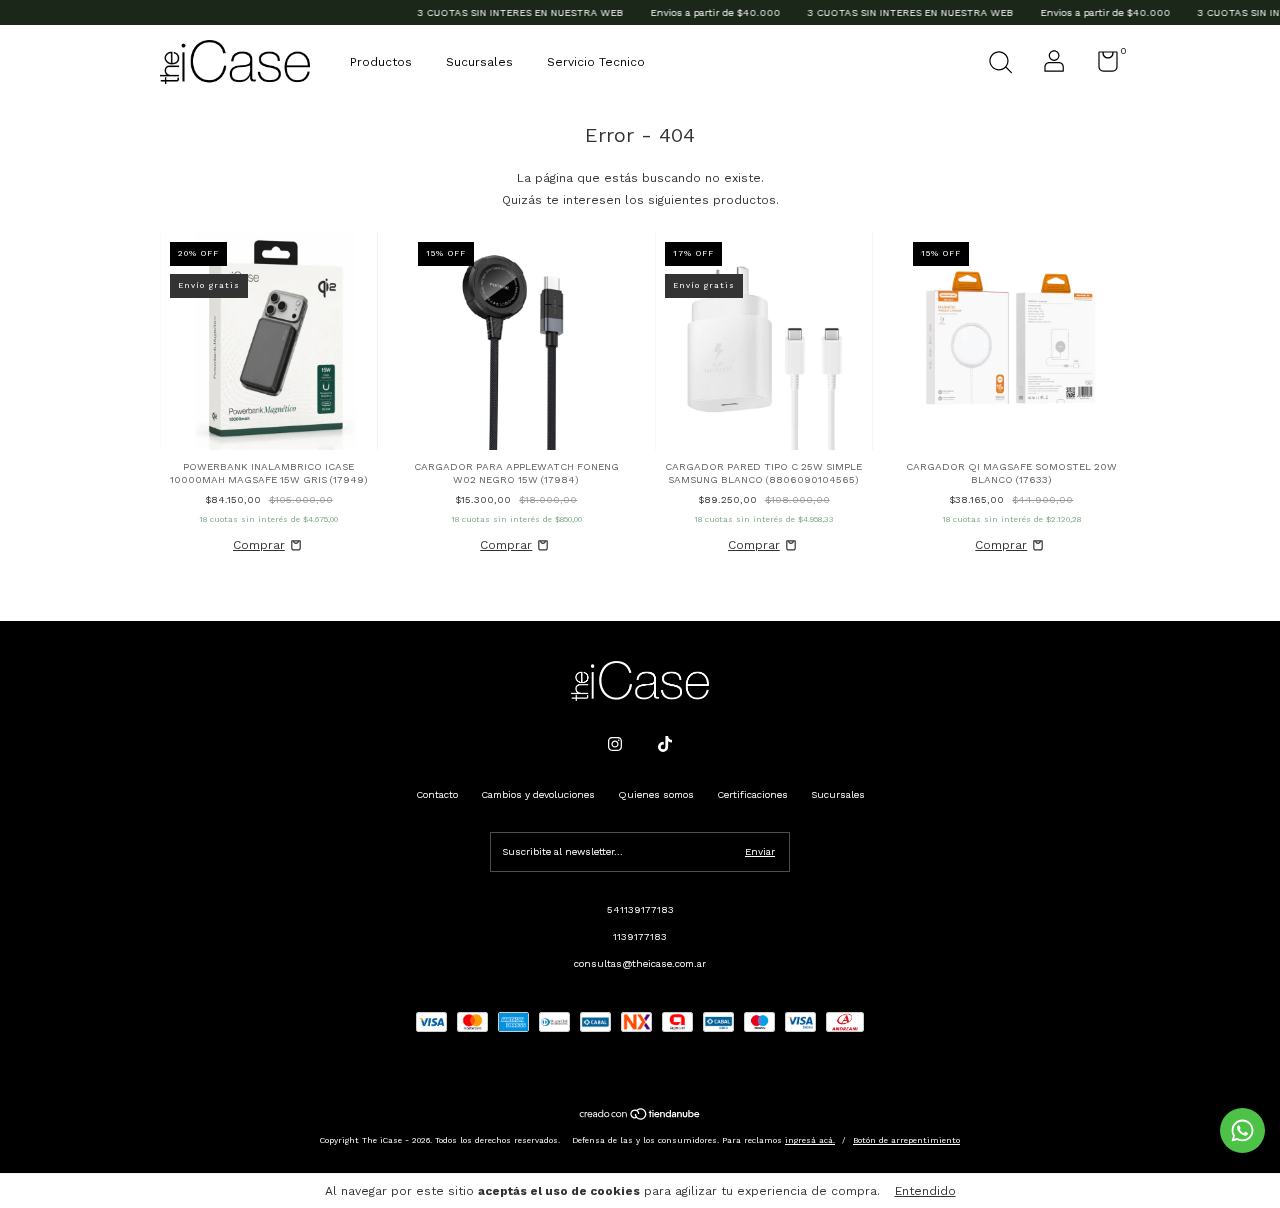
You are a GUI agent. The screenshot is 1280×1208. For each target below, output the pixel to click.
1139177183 (640, 936)
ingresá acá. (810, 1140)
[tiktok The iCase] (665, 744)
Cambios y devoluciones (538, 794)
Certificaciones (752, 794)
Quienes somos (656, 794)
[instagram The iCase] (615, 744)
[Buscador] (1000, 64)
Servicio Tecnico (596, 62)
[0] (1100, 66)
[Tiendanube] (640, 1117)
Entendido (925, 1191)
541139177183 (640, 909)
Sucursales (479, 62)
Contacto (437, 794)
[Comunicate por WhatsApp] (1242, 1130)
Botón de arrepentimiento (906, 1140)
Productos (381, 62)
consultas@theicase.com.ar (640, 963)
